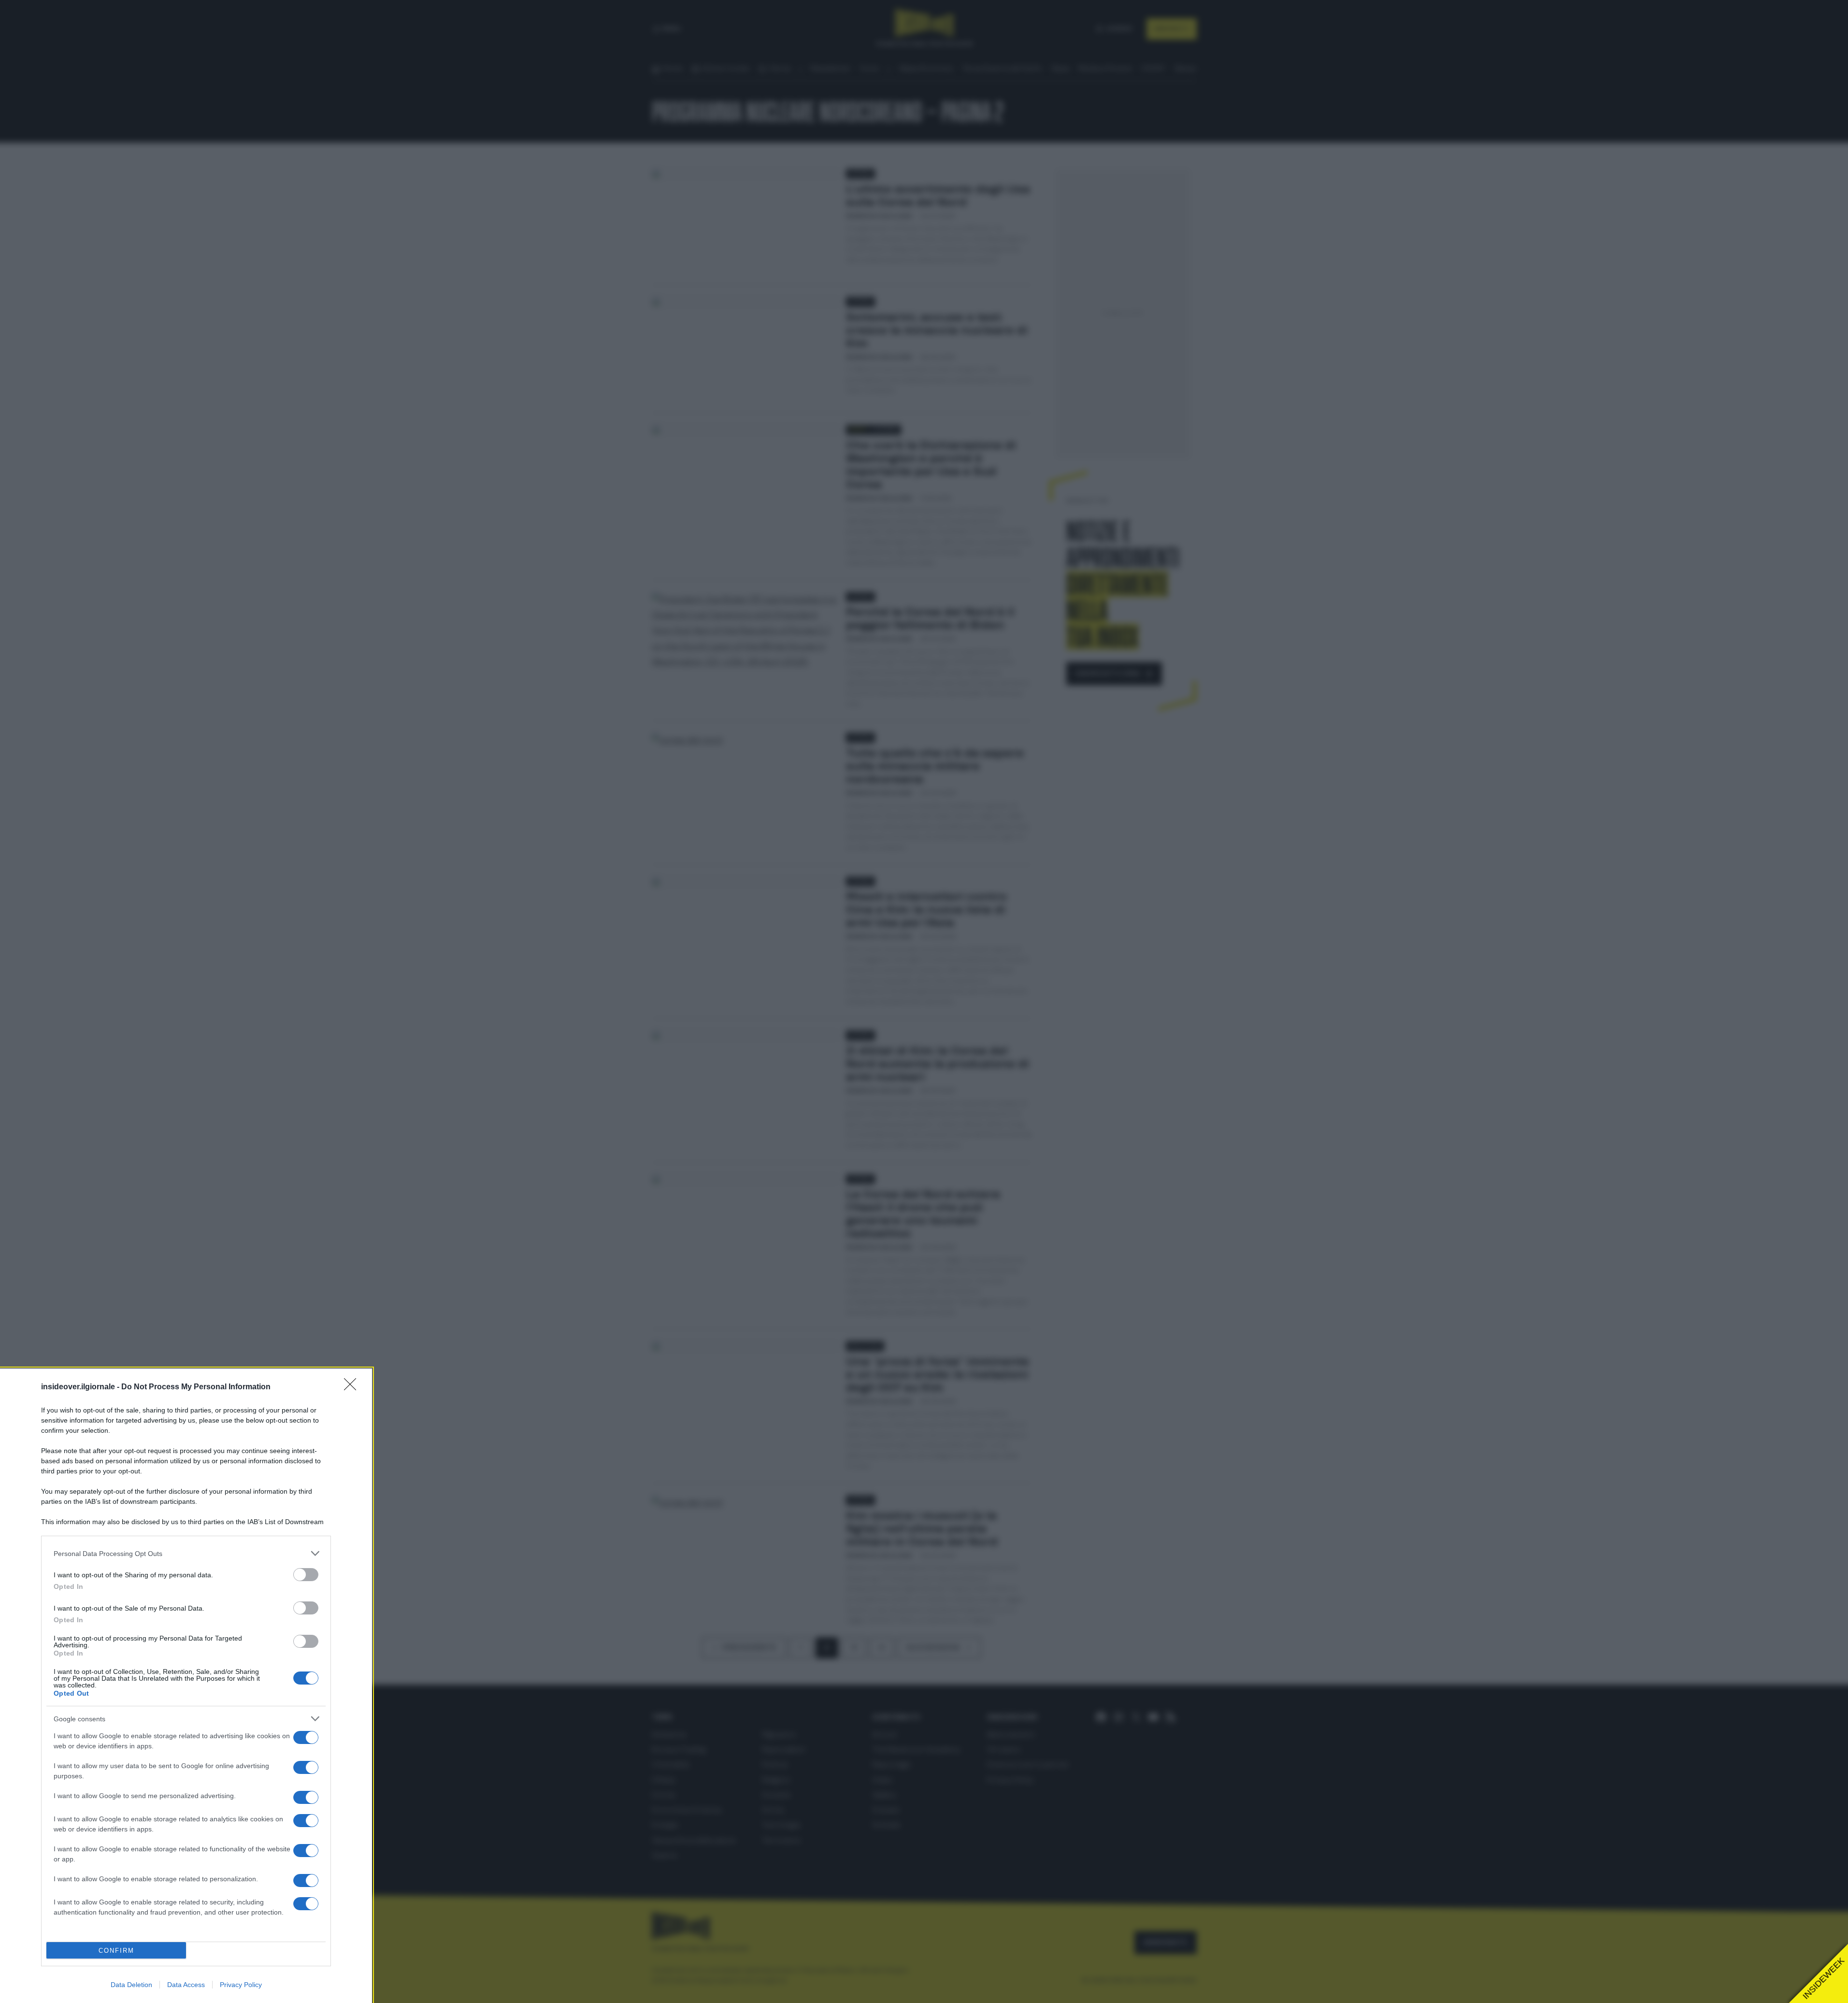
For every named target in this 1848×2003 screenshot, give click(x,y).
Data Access (186, 1985)
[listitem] (186, 1553)
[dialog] (186, 1686)
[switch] (306, 1575)
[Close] (353, 1387)
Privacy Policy (241, 1985)
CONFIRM (116, 1951)
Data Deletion (131, 1985)
